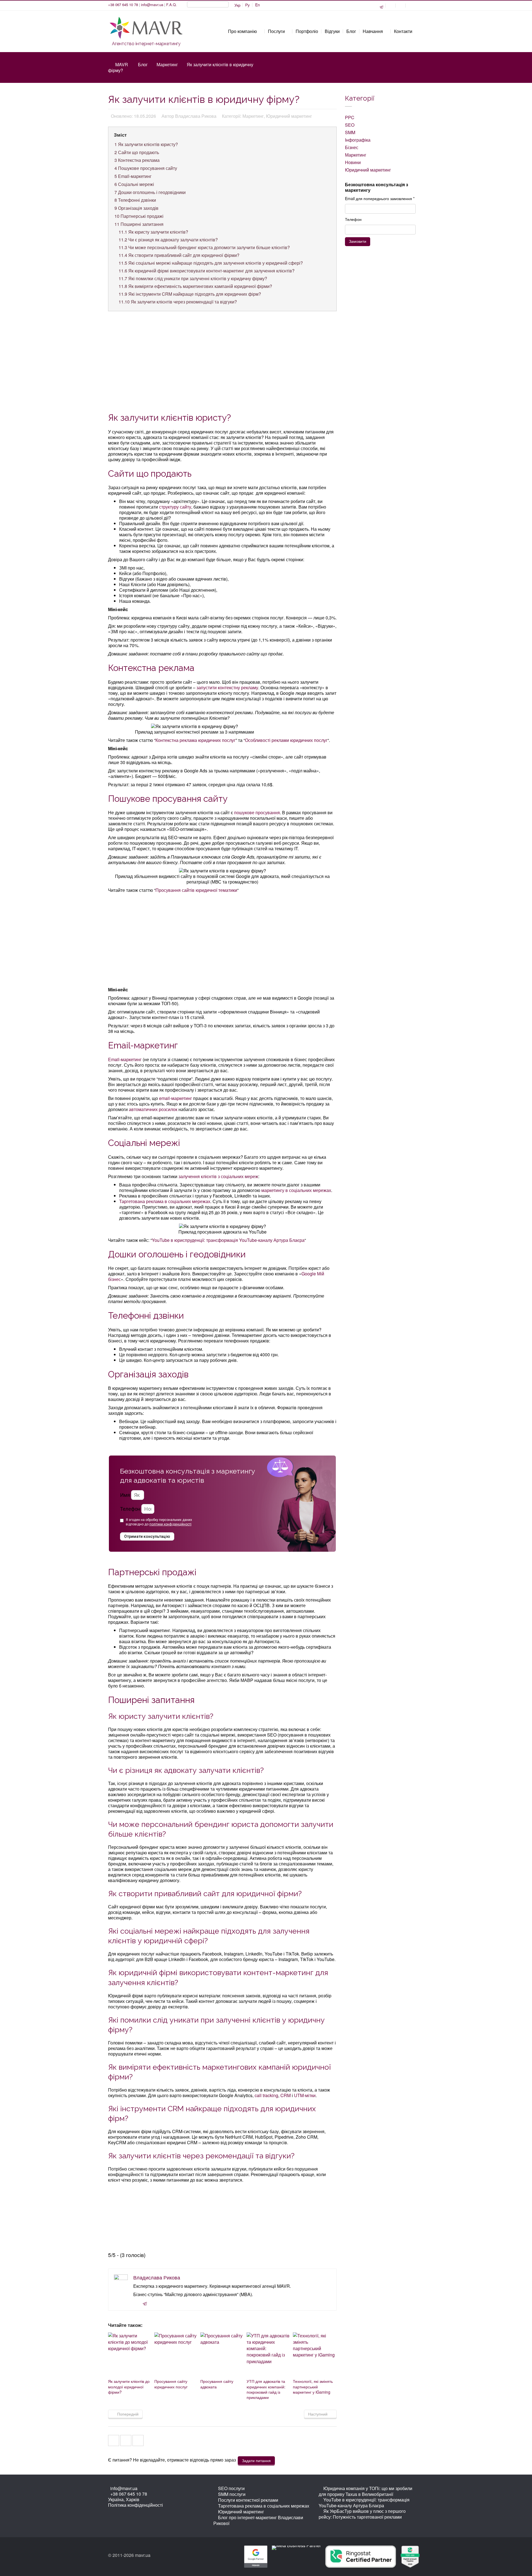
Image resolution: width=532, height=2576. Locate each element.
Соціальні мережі (134, 184)
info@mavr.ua (152, 5)
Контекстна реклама (137, 160)
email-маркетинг (176, 1098)
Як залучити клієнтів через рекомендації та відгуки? (178, 302)
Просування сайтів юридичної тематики (196, 890)
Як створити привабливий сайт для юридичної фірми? (179, 255)
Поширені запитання (139, 224)
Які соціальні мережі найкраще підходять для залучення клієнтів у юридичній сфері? (211, 263)
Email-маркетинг (133, 176)
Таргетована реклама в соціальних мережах (165, 1201)
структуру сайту (175, 507)
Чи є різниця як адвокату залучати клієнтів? (168, 240)
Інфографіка (358, 140)
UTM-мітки (305, 2095)
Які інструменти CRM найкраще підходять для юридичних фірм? (190, 294)
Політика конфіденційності (135, 2505)
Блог (143, 64)
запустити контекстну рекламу (227, 687)
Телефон (130, 1509)
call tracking (266, 2095)
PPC (350, 117)
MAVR (122, 64)
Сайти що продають (137, 152)
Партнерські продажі (139, 216)
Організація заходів (136, 208)
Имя (125, 1495)
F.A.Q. (172, 5)
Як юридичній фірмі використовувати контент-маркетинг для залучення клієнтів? (207, 271)
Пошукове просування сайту (146, 168)
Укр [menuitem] (237, 5)
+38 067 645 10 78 (123, 5)
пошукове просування (257, 812)
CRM (286, 2095)
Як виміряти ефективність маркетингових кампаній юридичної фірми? (195, 286)
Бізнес (352, 147)
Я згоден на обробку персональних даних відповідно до (159, 1522)
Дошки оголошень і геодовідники (150, 192)
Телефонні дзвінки (135, 200)
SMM (350, 132)
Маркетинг (167, 64)
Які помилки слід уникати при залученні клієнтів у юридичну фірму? (193, 278)
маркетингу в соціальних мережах (296, 1190)
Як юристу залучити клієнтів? (153, 232)
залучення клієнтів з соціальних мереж (218, 1176)
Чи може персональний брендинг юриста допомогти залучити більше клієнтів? (204, 247)
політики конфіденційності (170, 1524)
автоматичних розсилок (153, 1109)
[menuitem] (247, 5)
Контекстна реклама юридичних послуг (195, 740)
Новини (353, 162)
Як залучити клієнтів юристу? (146, 144)
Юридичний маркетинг (368, 170)
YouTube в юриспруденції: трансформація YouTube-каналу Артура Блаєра (228, 1240)
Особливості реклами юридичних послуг (286, 740)
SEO (350, 125)
